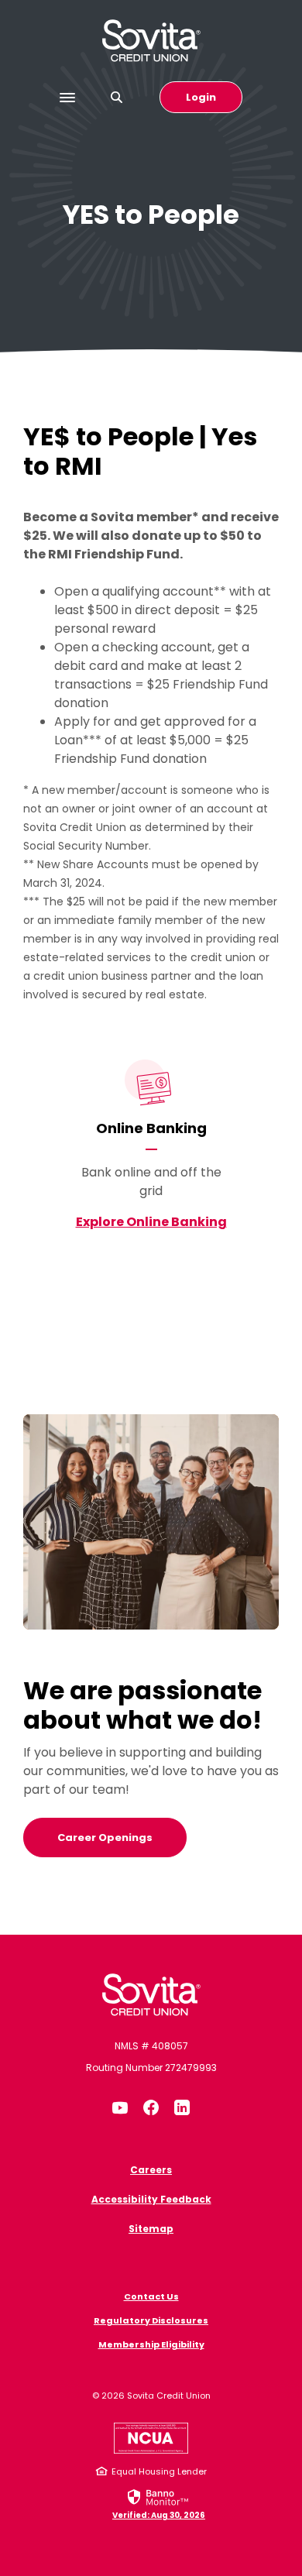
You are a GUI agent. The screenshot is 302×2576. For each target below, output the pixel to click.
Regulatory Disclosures (151, 2320)
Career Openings (105, 1838)
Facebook (151, 2107)
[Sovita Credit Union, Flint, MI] (151, 1995)
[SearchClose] (117, 97)
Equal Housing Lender (159, 2471)
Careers (151, 2170)
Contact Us (151, 2296)
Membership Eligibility (151, 2344)
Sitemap (151, 2229)
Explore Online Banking (151, 1222)
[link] (159, 2503)
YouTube (120, 2107)
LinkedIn (182, 2107)
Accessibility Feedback (151, 2199)
